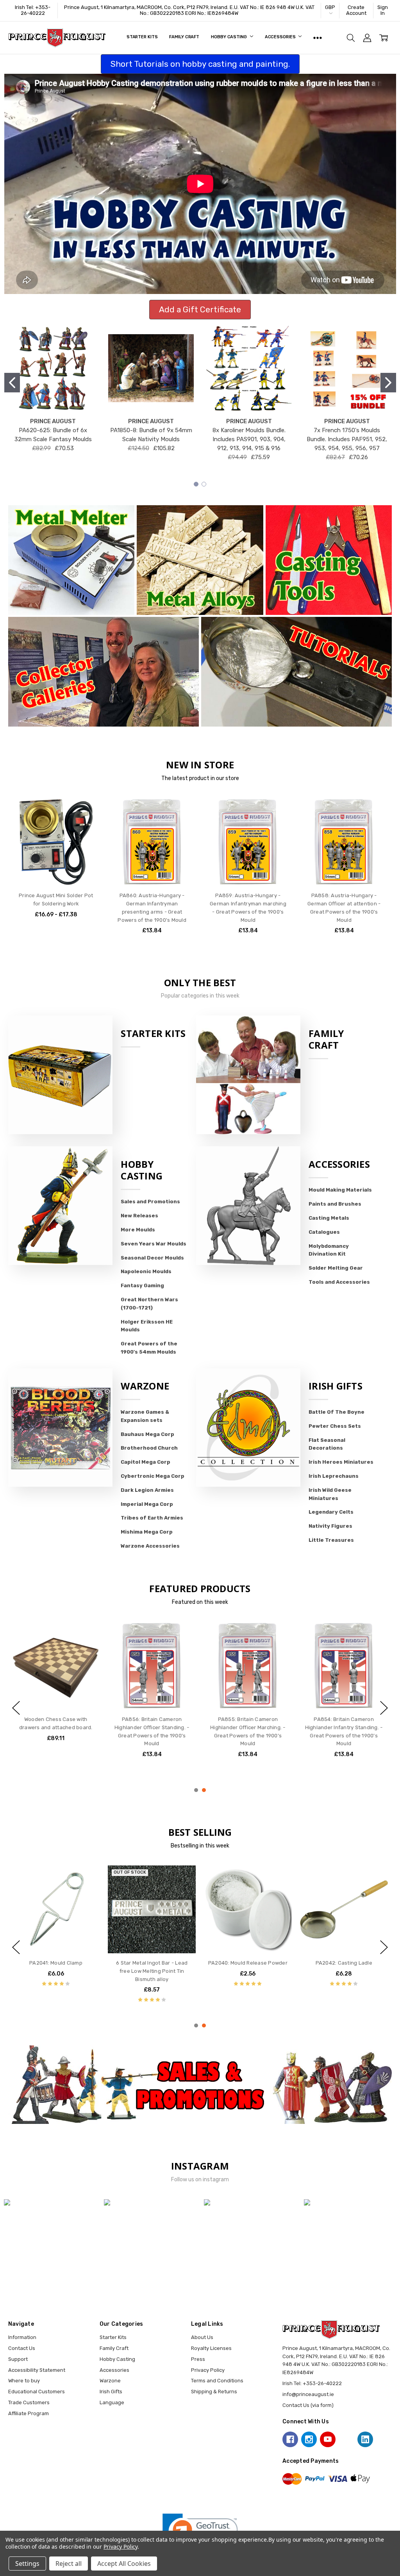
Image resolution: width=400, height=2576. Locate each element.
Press (198, 2359)
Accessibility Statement (37, 2370)
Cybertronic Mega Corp (153, 1476)
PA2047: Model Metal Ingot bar (56, 1963)
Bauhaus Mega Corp (147, 1434)
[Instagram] (309, 2439)
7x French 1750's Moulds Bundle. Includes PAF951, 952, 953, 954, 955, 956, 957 (347, 439)
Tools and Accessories (339, 1282)
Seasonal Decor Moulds (152, 1258)
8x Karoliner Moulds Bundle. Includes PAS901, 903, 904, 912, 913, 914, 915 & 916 (249, 439)
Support (18, 2359)
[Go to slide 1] (12, 383)
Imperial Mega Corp (147, 1504)
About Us (202, 2337)
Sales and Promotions (150, 1202)
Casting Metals (329, 1218)
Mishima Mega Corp (147, 1532)
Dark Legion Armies (147, 1490)
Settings (27, 2564)
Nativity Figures (330, 1526)
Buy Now (152, 871)
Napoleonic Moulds (146, 1271)
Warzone (145, 1386)
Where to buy (24, 2381)
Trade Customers (29, 2402)
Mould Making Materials (340, 1190)
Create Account (356, 10)
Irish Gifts (336, 1386)
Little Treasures (331, 1540)
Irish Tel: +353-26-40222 (33, 10)
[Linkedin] (365, 2439)
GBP (330, 7)
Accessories (281, 37)
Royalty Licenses (211, 2348)
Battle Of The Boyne (337, 1412)
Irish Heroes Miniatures (341, 1462)
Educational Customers (37, 2392)
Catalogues (324, 1232)
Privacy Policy (208, 2370)
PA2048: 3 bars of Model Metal (344, 1963)
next (384, 1708)
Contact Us (22, 2348)
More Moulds (138, 1230)
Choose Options (56, 871)
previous (16, 1708)
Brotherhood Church (149, 1448)
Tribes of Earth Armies (152, 1518)
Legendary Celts (331, 1512)
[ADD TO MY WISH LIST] (87, 823)
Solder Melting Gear (336, 1268)
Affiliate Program (29, 2413)
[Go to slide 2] (388, 383)
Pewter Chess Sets (335, 1426)
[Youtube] (328, 2439)
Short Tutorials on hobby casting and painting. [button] (200, 64)
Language (112, 2402)
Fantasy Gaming (142, 1285)
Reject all (69, 2564)
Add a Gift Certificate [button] (200, 309)
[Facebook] (290, 2439)
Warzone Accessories (150, 1546)
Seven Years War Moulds (154, 1244)
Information (22, 2337)
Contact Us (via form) (308, 2405)
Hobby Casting (229, 37)
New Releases (139, 1216)
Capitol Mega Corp (146, 1462)
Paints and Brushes (335, 1204)
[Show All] (318, 38)
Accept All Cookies (124, 2564)
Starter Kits (142, 37)
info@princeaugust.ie (308, 2394)
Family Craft (184, 37)
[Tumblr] (346, 2439)
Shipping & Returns (214, 2392)
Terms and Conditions (217, 2381)
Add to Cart (152, 855)
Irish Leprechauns (334, 1476)
